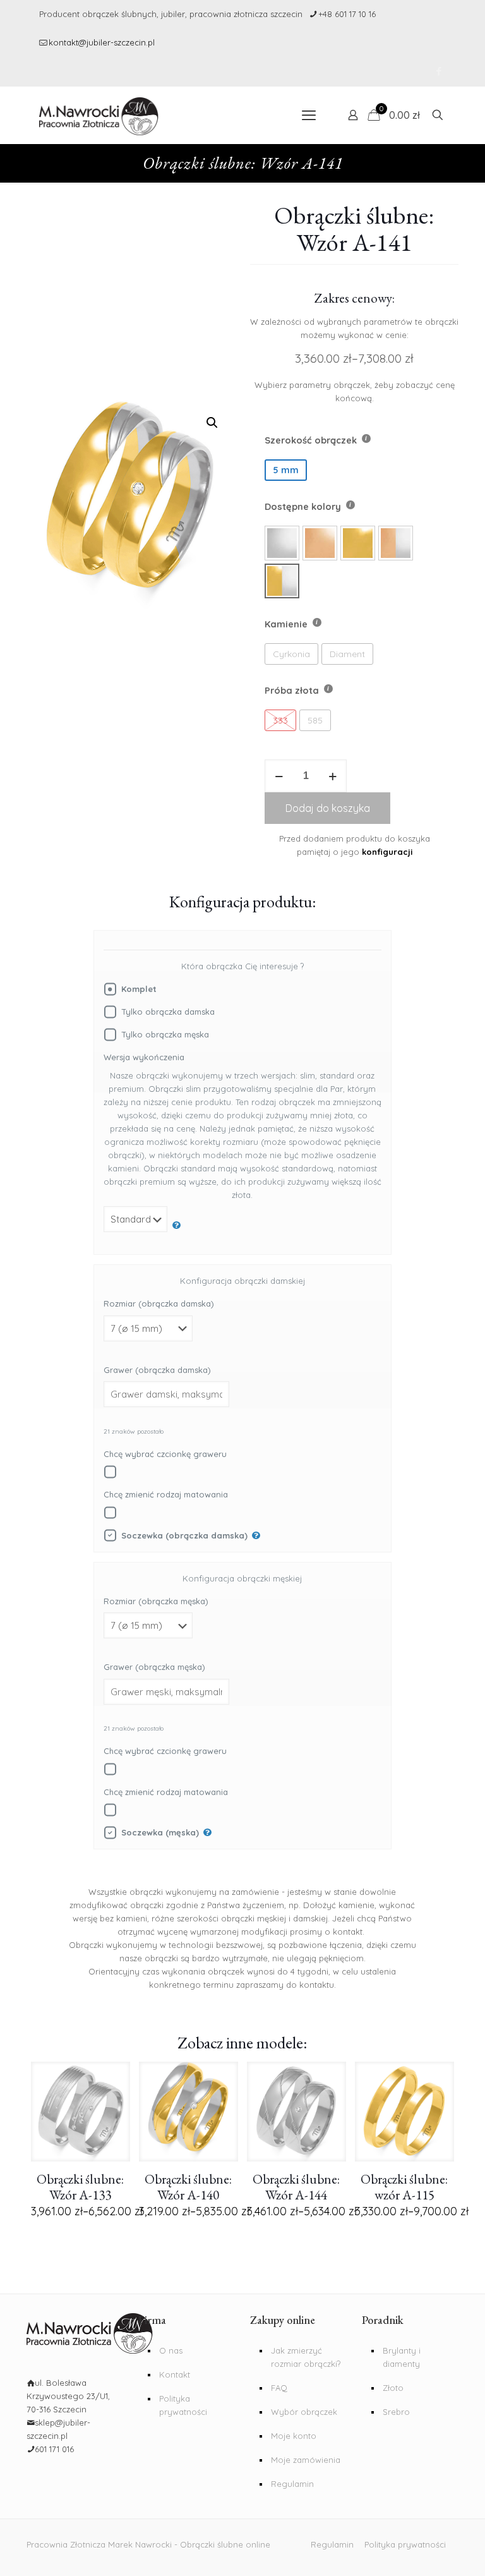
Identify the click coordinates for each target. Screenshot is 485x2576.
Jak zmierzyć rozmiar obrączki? (306, 2357)
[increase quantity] (332, 776)
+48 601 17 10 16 (347, 14)
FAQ (279, 2388)
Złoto (393, 2388)
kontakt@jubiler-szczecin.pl (102, 42)
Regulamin (292, 2484)
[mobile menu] (309, 115)
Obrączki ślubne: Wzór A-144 (296, 2187)
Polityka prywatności (183, 2405)
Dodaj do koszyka (328, 808)
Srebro (396, 2412)
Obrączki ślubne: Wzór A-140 (188, 2187)
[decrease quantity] (279, 776)
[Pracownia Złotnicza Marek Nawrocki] (99, 115)
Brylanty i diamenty (402, 2357)
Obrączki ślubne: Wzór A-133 (80, 2187)
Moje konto (294, 2436)
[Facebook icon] (439, 71)
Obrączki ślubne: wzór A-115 (404, 2187)
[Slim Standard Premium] (142, 1225)
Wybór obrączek (304, 2412)
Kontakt (175, 2374)
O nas (171, 2350)
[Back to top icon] (434, 2557)
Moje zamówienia (306, 2460)
